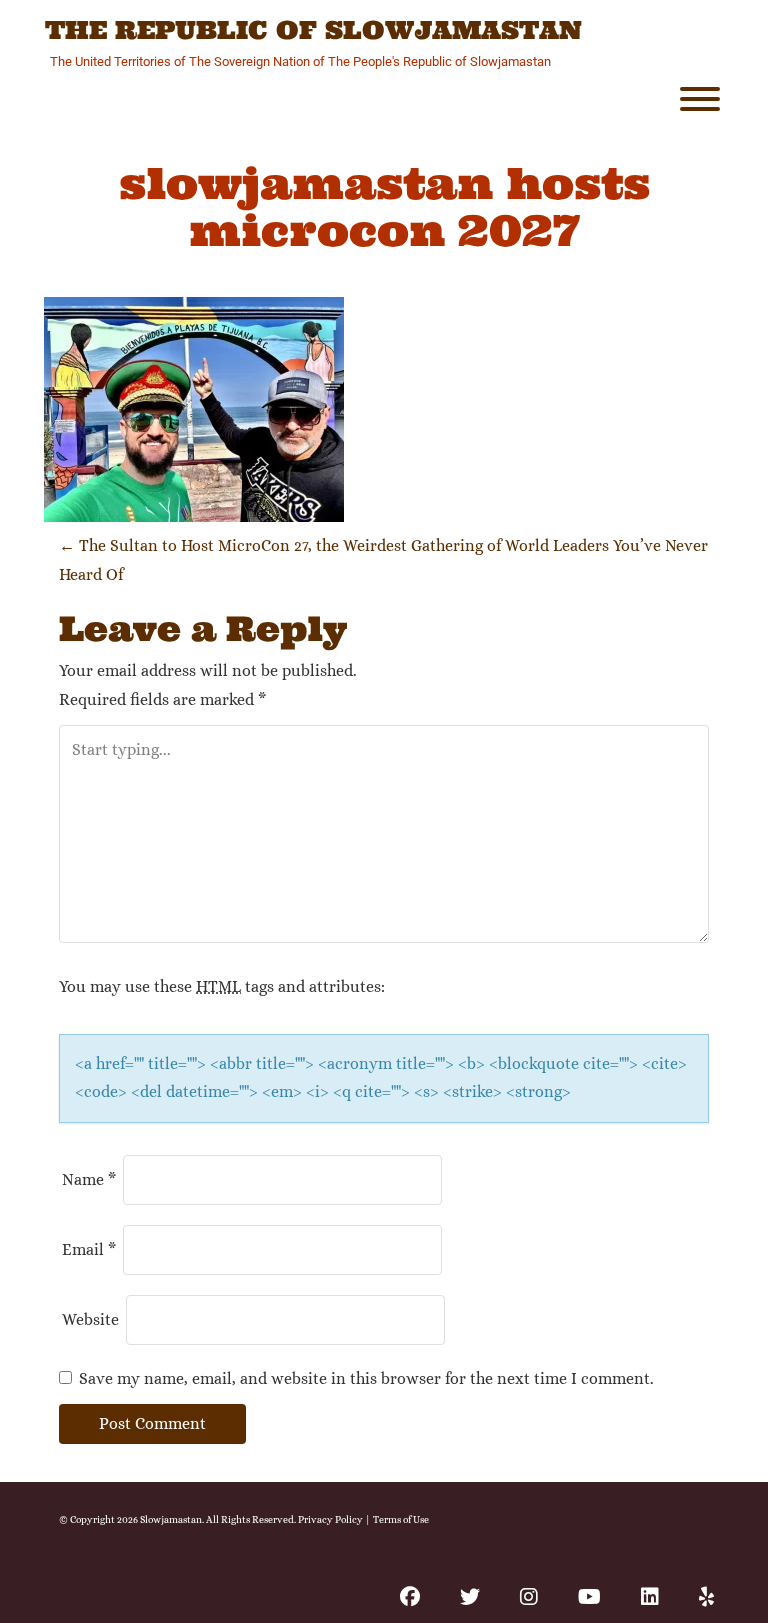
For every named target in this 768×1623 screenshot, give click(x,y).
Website (90, 1319)
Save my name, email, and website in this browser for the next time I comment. (366, 1378)
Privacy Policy (330, 1519)
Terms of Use (401, 1519)
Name (89, 1179)
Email (89, 1249)
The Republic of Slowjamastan (313, 31)
